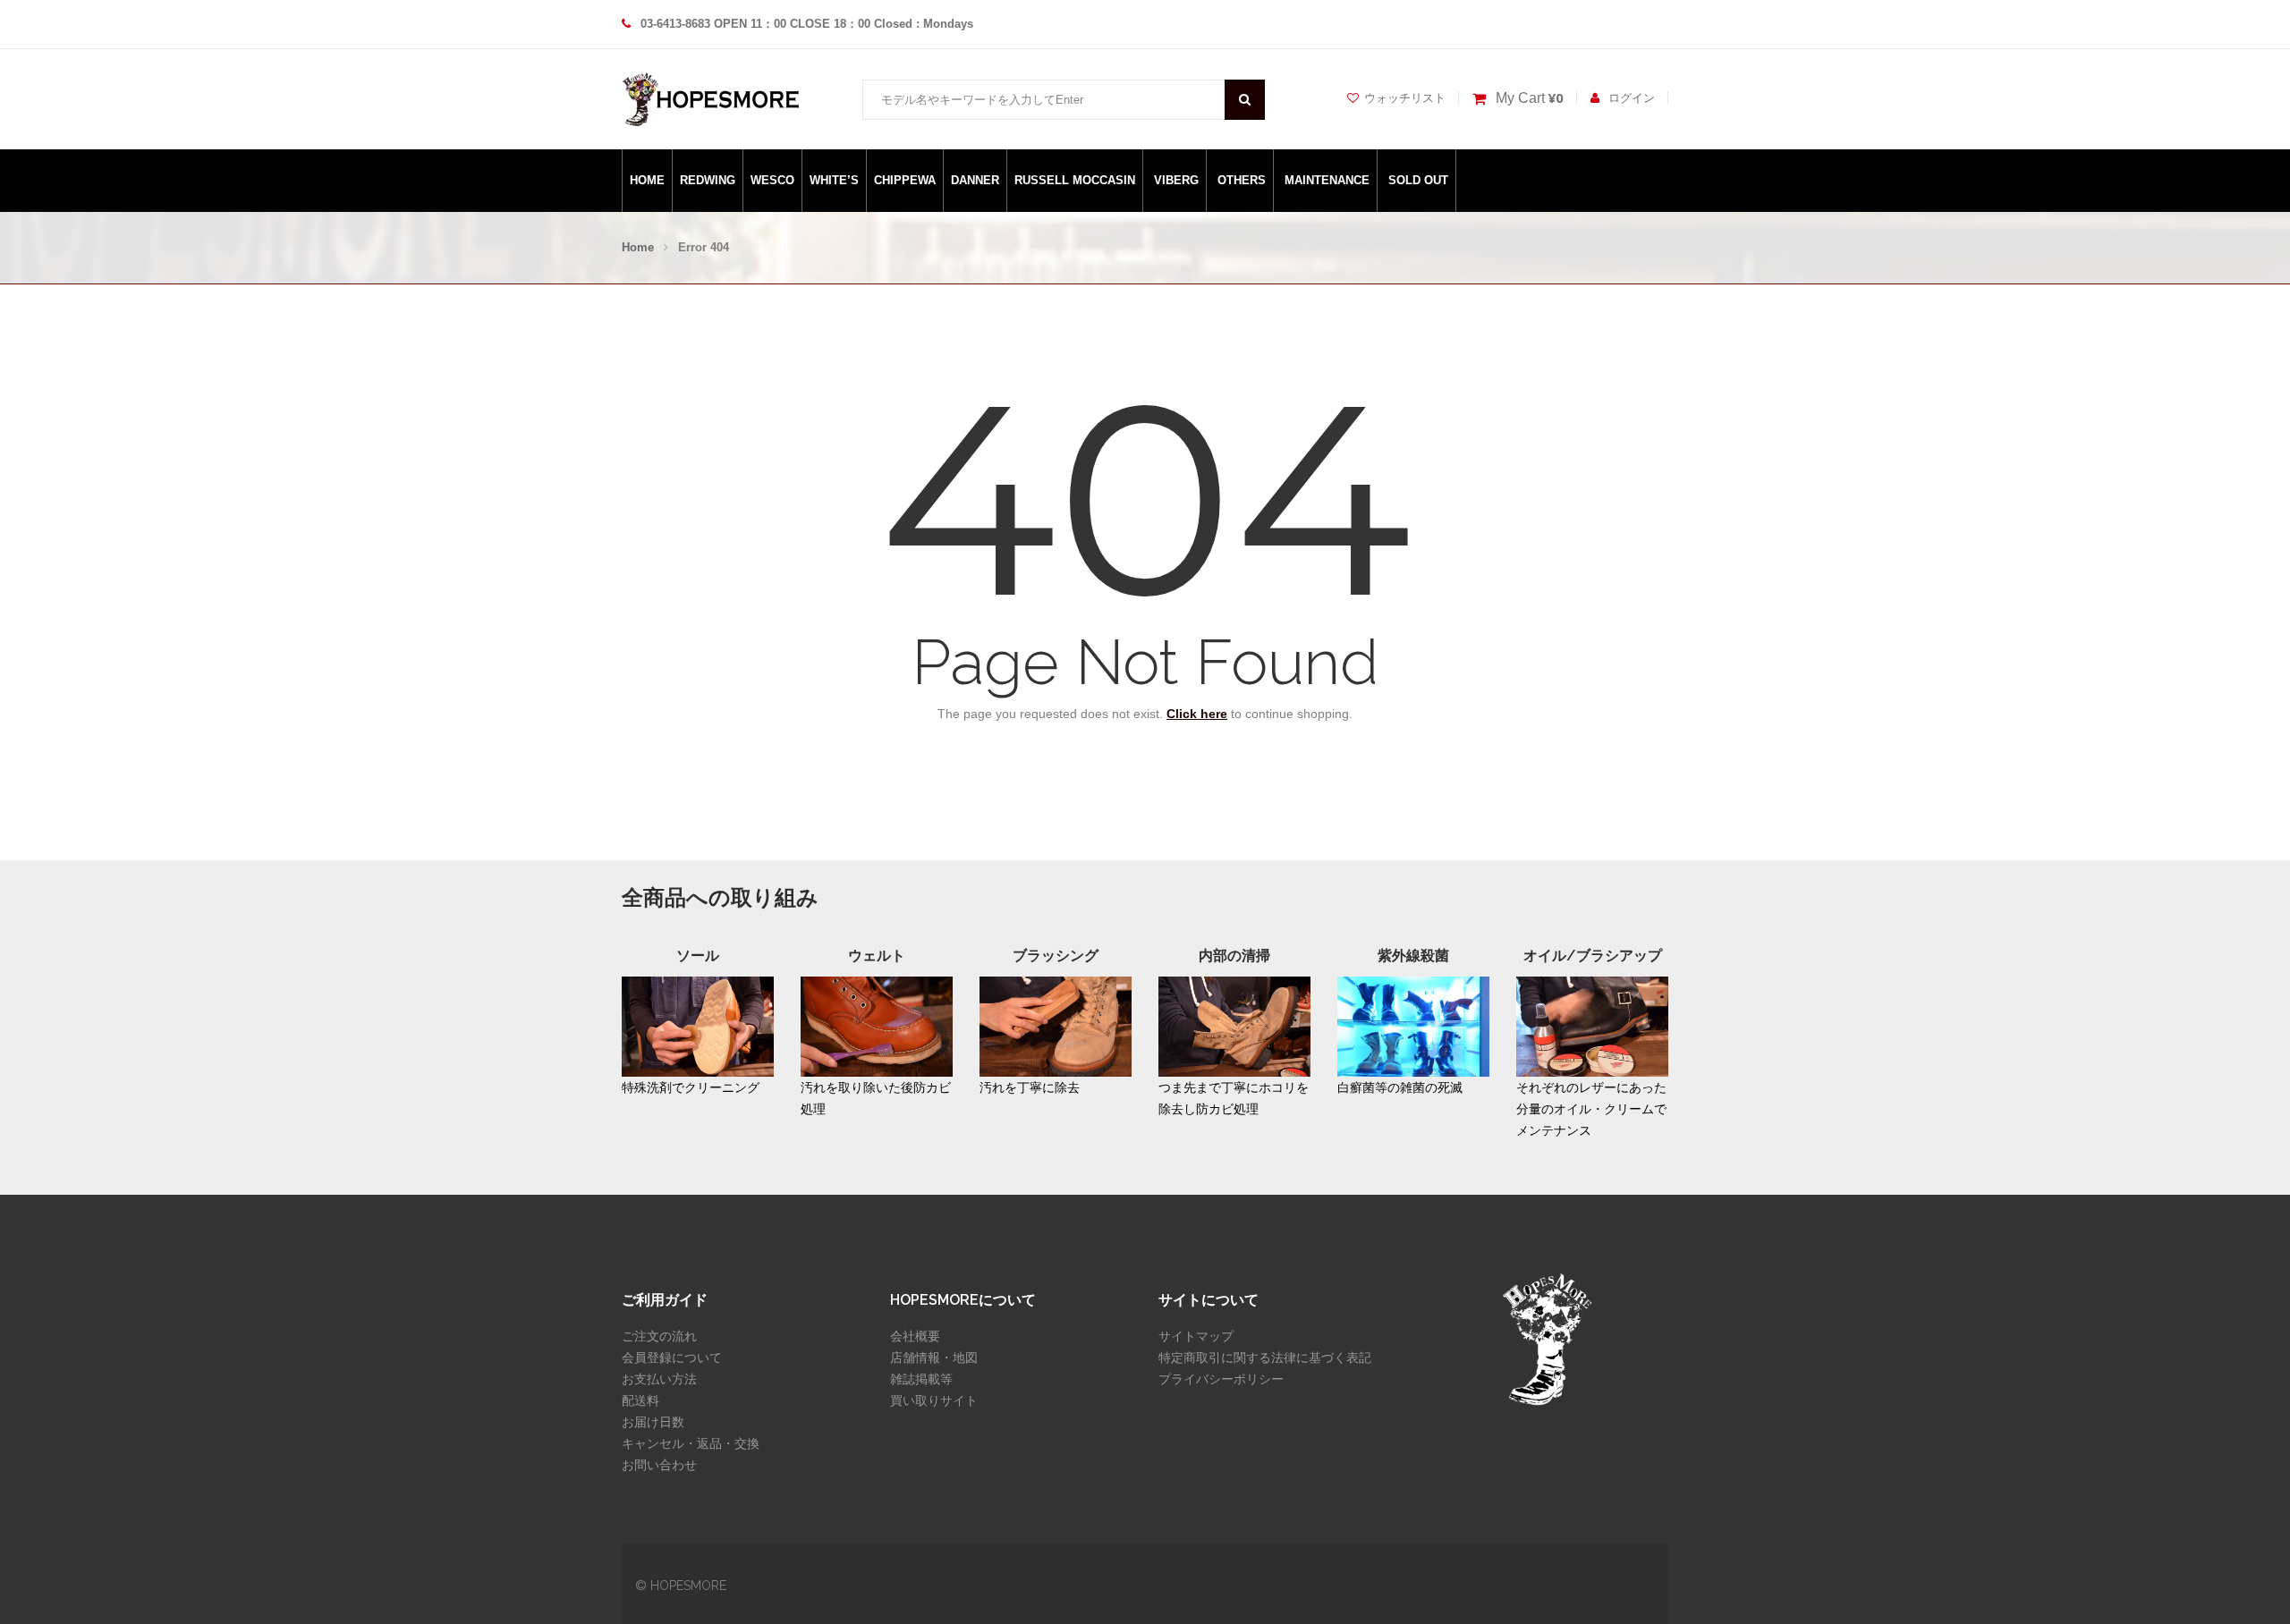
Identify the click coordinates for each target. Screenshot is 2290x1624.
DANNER (975, 180)
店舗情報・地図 (934, 1358)
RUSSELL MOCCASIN (1075, 180)
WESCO (772, 180)
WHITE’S (834, 180)
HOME (647, 180)
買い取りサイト (934, 1400)
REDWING (708, 180)
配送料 (640, 1400)
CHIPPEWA (905, 180)
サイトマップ (1196, 1336)
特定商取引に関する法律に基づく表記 (1265, 1358)
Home (638, 247)
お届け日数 (653, 1422)
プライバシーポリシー (1221, 1379)
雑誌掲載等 (921, 1379)
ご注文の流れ (659, 1336)
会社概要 (915, 1336)
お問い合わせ (659, 1465)
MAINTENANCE (1327, 180)
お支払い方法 (659, 1379)
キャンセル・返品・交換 (691, 1443)
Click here (1197, 714)
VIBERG (1176, 180)
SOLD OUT (1418, 180)
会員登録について (672, 1358)
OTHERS (1242, 180)
